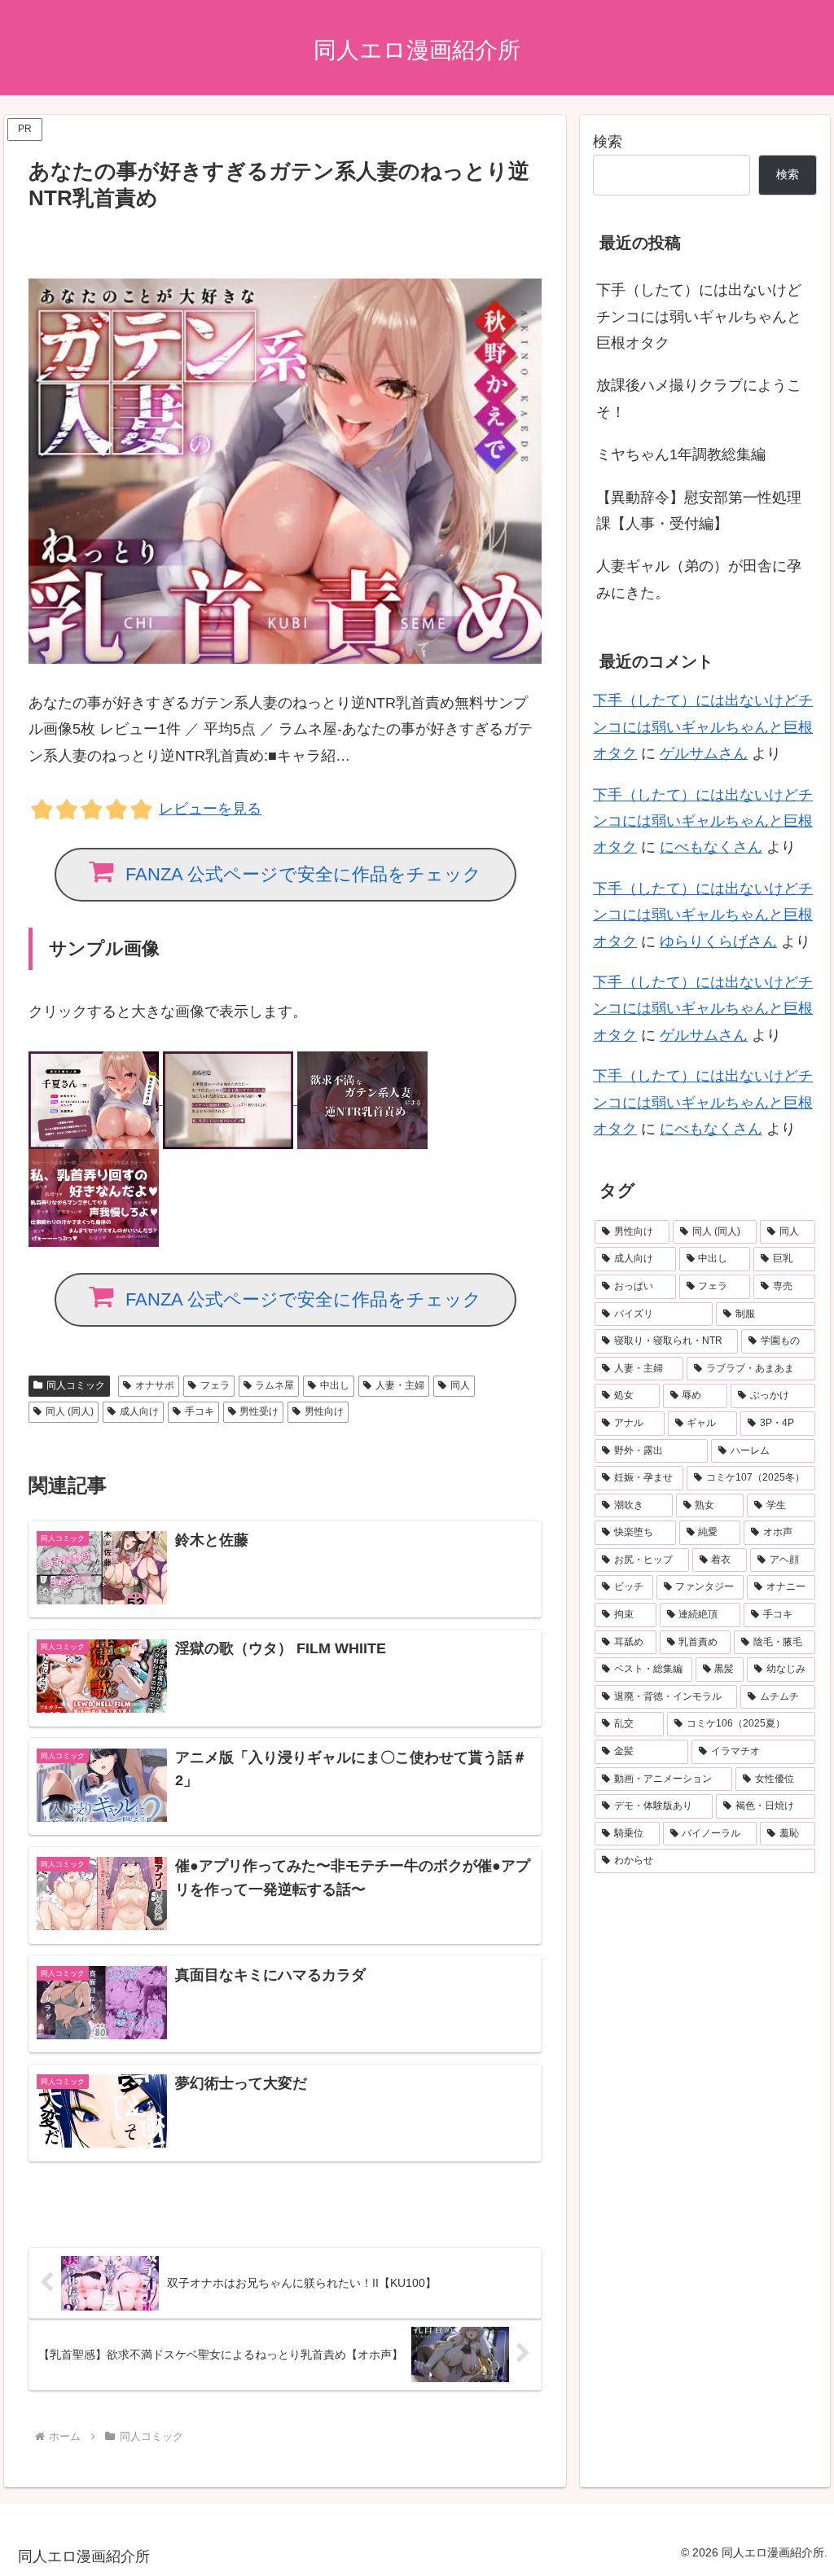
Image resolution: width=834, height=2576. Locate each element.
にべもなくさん (711, 847)
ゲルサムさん (704, 753)
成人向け (139, 1411)
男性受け (259, 1411)
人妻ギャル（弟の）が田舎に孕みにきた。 (699, 579)
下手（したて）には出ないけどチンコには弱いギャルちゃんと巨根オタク (699, 316)
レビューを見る (210, 809)
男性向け (324, 1411)
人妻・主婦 (400, 1385)
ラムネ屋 (274, 1385)
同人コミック (76, 1385)
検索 (608, 142)
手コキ (200, 1411)
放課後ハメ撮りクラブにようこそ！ (699, 398)
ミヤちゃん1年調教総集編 (681, 454)
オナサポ (155, 1385)
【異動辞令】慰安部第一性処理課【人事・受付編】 (699, 511)
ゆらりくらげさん (718, 941)
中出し (335, 1385)
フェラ (215, 1385)
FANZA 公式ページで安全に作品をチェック (303, 874)
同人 (460, 1385)
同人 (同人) (70, 1411)
